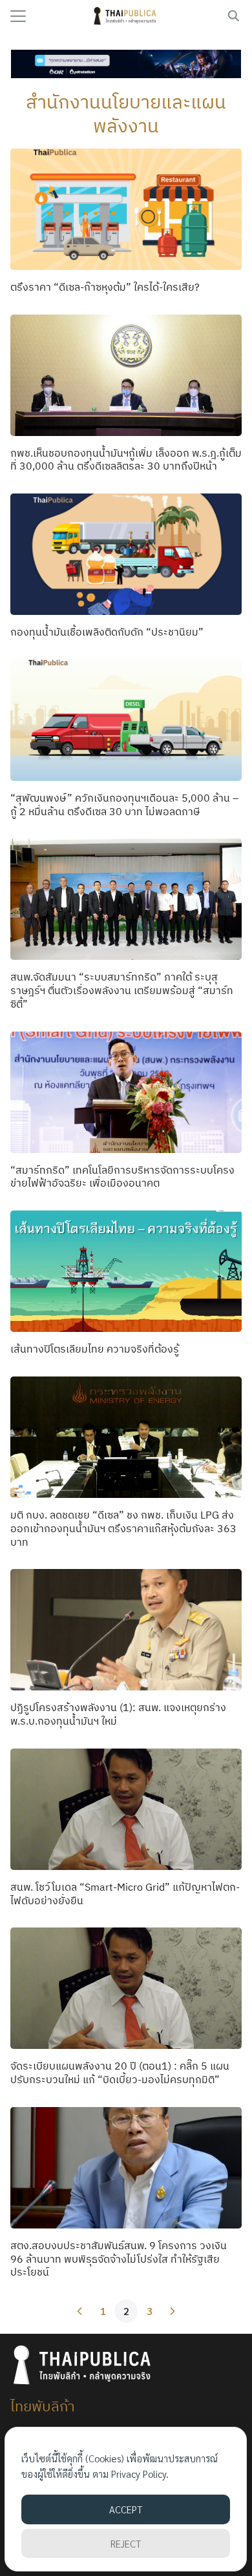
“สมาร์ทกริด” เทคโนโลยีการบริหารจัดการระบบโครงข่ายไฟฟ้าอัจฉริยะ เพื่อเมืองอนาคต (122, 1177)
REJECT (126, 2543)
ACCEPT (126, 2509)
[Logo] (126, 16)
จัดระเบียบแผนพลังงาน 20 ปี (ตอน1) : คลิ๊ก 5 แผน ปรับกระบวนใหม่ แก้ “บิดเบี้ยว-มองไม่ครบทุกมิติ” (120, 2072)
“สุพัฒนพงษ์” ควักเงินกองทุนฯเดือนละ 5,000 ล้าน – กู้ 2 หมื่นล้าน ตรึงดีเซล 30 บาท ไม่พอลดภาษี (124, 805)
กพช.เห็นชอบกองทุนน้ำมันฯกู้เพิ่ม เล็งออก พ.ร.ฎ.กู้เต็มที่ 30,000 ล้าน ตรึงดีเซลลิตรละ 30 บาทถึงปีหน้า (126, 460)
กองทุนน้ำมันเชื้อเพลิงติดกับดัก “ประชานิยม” (107, 632)
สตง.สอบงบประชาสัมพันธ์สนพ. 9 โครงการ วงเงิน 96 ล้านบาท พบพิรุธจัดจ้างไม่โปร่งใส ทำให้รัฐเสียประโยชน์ (119, 2259)
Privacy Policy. (140, 2474)
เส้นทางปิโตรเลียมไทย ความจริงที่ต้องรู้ (95, 1349)
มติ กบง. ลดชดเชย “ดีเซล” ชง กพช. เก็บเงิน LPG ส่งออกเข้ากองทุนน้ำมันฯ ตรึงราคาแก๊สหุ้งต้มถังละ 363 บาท (123, 1528)
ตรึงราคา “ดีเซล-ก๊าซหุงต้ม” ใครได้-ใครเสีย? (105, 287)
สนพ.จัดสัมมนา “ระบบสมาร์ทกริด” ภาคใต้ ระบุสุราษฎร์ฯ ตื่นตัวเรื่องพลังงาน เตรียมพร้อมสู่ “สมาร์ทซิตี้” (122, 990)
